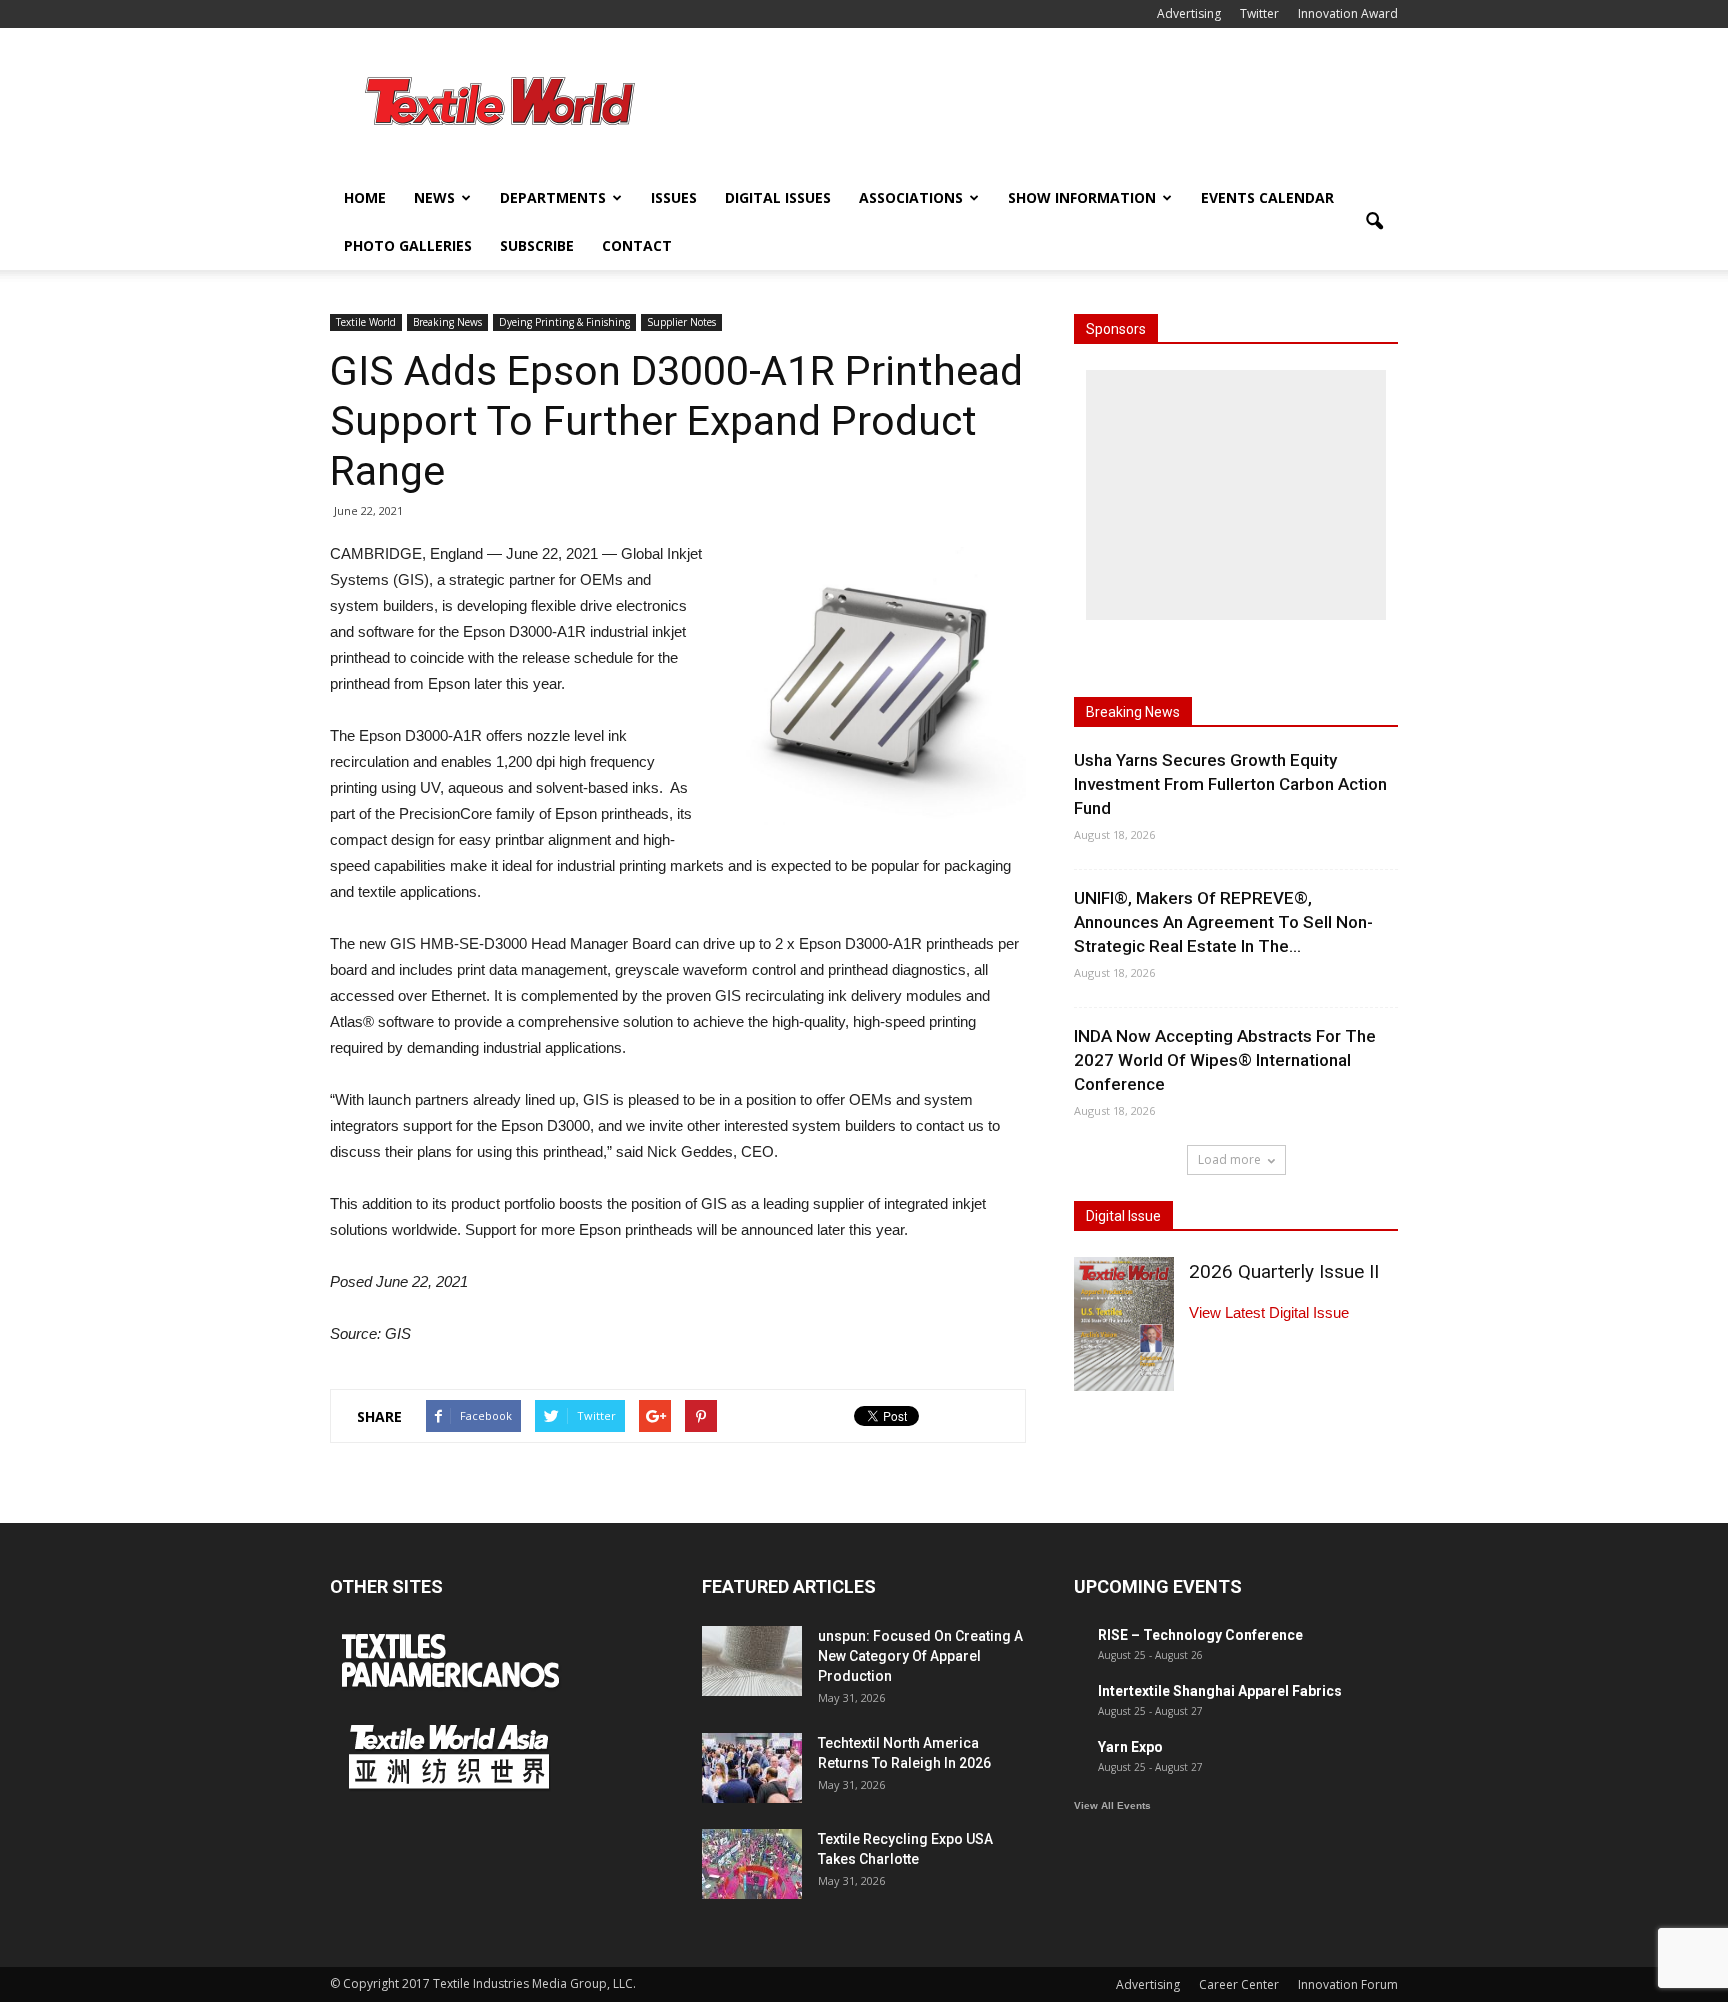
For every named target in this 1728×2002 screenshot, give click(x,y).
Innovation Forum (1348, 1984)
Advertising (1189, 13)
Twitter (1259, 13)
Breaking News (447, 322)
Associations (911, 197)
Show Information (1082, 197)
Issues (674, 197)
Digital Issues (778, 197)
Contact (637, 245)
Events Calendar (1267, 197)
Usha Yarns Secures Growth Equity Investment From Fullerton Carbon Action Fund (1230, 784)
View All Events (1112, 1805)
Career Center (1239, 1984)
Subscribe (537, 245)
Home (365, 197)
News (434, 197)
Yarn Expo (1130, 1747)
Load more (1229, 1159)
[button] (1374, 222)
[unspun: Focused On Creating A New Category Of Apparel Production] (752, 1661)
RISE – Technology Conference (1200, 1635)
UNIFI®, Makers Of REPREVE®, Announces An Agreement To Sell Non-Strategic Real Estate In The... (1223, 922)
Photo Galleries (408, 245)
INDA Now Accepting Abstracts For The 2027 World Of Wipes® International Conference (1225, 1060)
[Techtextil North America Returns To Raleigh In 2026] (752, 1768)
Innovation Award (1348, 13)
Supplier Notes (681, 322)
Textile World (366, 322)
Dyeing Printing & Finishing (564, 322)
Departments (553, 197)
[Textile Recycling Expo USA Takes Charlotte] (752, 1864)
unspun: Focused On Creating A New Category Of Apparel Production (920, 1656)
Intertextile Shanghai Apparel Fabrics (1220, 1691)
